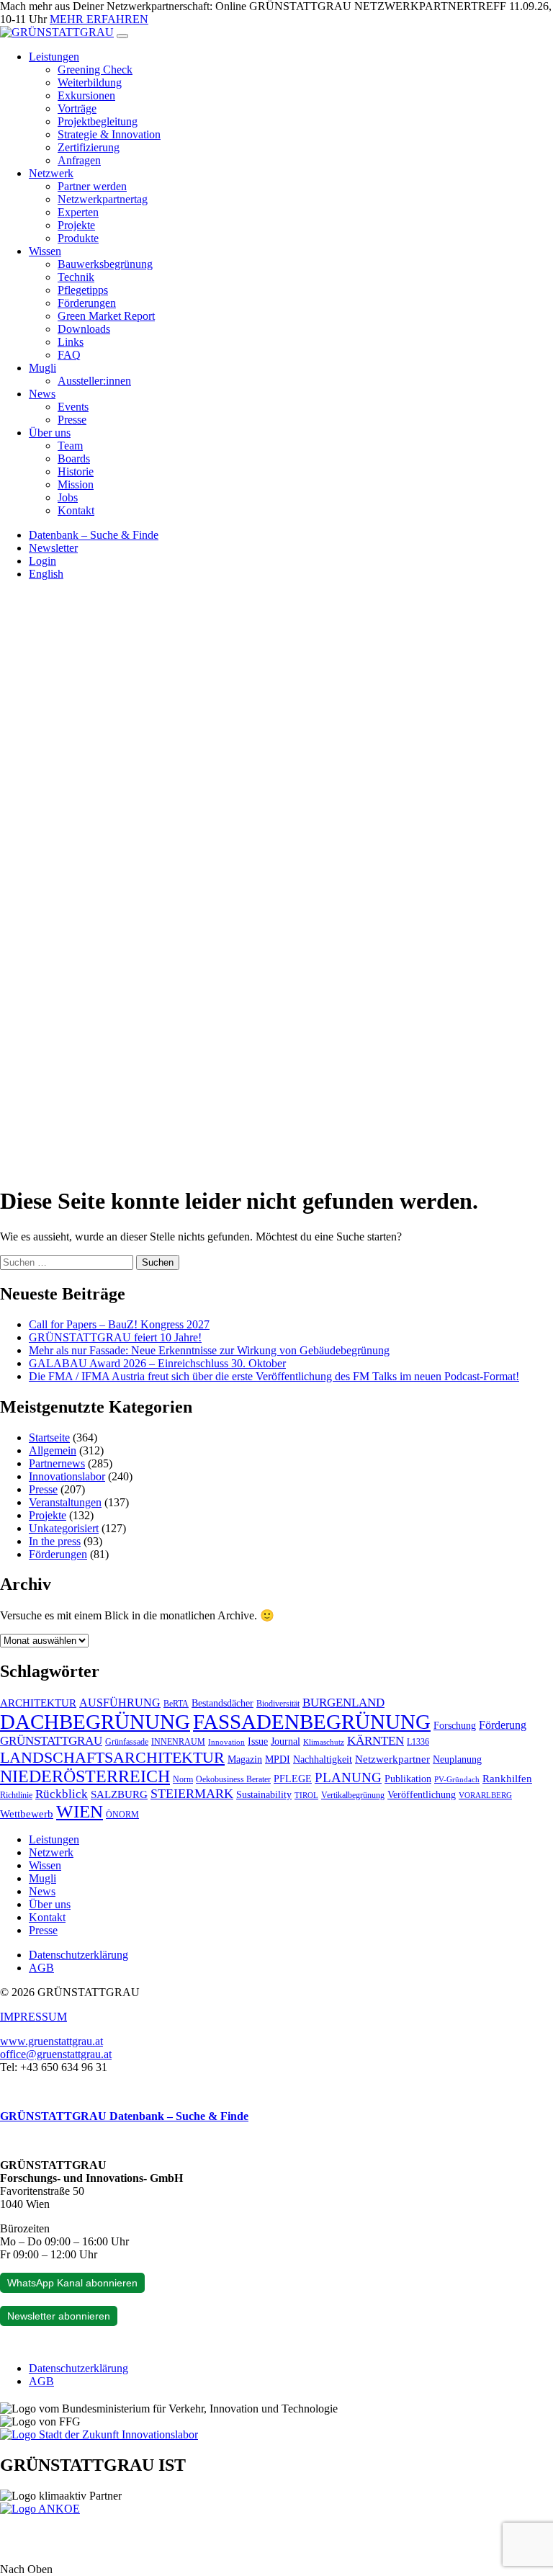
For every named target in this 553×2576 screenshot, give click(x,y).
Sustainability (264, 1795)
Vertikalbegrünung (353, 1795)
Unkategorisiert (64, 1528)
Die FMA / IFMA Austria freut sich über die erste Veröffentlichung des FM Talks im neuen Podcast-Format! (274, 1376)
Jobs (68, 497)
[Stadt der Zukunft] (99, 2434)
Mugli (42, 368)
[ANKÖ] (40, 2509)
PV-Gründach (457, 1780)
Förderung (503, 1725)
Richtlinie (16, 1795)
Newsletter (53, 548)
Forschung (455, 1726)
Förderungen (87, 303)
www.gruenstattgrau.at (51, 2041)
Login (42, 561)
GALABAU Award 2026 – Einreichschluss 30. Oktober (157, 1363)
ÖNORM (122, 1815)
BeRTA (176, 1704)
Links (71, 342)
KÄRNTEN (376, 1741)
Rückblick (62, 1794)
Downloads (84, 329)
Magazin (245, 1759)
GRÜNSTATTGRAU (51, 1741)
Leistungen (54, 57)
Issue (258, 1741)
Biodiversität (278, 1704)
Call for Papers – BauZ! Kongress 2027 (119, 1324)
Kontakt (76, 510)
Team (70, 446)
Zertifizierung (89, 147)
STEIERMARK (192, 1794)
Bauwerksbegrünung (105, 264)
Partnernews (57, 1463)
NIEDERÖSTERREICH (85, 1776)
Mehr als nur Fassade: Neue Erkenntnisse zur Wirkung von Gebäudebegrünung (209, 1350)
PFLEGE (293, 1779)
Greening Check (95, 70)
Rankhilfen (507, 1779)
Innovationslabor (67, 1476)
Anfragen (79, 160)
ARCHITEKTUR (38, 1703)
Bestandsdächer (222, 1703)
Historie (76, 471)
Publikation (408, 1779)
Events (73, 407)
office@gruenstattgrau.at (56, 2054)
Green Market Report (106, 316)
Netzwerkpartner (392, 1759)
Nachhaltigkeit (323, 1759)
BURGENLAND (343, 1703)
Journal (286, 1741)
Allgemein (53, 1450)
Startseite (49, 1437)
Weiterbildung (90, 82)
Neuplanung (457, 1759)
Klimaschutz (324, 1742)
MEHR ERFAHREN (99, 19)
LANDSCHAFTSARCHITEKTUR (112, 1757)
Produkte (78, 238)
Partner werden (92, 186)
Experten (78, 212)
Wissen (45, 251)
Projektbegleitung (98, 121)
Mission (76, 484)
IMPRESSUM (33, 2017)
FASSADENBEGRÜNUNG (312, 1722)
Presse (72, 420)
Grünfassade (127, 1742)
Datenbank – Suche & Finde (94, 535)
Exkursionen (86, 95)
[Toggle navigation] (122, 36)
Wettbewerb (27, 1814)
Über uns (50, 433)
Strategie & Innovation (109, 134)
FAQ (69, 355)
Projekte (76, 225)
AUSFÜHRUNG (120, 1703)
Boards (74, 459)
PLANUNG (348, 1777)
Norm (183, 1779)
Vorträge (77, 108)
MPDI (278, 1759)
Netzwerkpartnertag (103, 199)
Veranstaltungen (65, 1502)
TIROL (306, 1795)
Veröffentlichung (422, 1795)
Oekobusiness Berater (233, 1779)
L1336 (418, 1742)
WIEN (80, 1811)
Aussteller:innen (94, 381)
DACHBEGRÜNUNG (95, 1722)
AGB (41, 1968)
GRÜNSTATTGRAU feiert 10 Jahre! (115, 1337)
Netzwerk (51, 173)
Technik (76, 277)
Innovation (226, 1742)
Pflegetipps (83, 290)
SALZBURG (119, 1794)
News (42, 394)
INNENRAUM (178, 1742)
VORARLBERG (485, 1795)
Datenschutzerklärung (78, 1955)
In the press (55, 1541)
